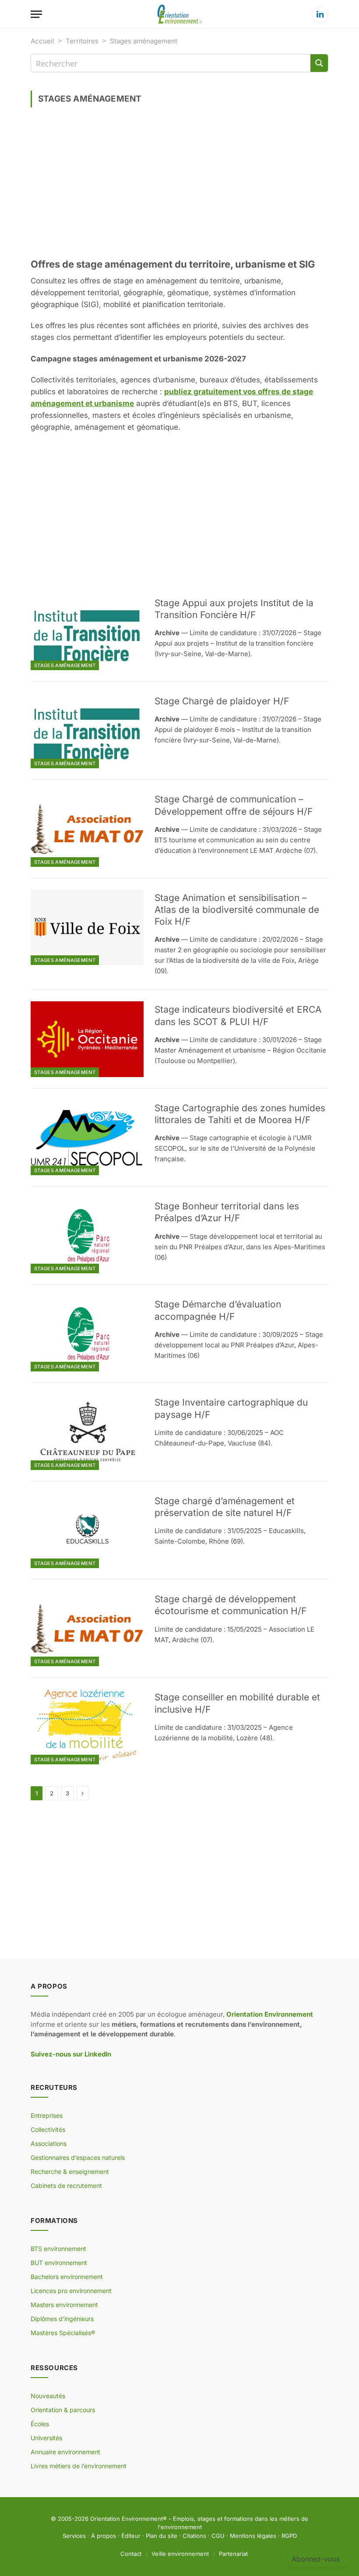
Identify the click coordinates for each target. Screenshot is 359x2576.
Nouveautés (48, 2396)
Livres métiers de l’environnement (79, 2466)
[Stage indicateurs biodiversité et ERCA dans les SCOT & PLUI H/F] (87, 1039)
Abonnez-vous (316, 2559)
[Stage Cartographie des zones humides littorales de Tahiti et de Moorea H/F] (87, 1138)
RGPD (289, 2536)
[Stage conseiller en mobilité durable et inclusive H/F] (87, 1727)
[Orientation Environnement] (179, 14)
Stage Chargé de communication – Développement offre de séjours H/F (234, 805)
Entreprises (47, 2115)
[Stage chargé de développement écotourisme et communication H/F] (87, 1629)
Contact (131, 2554)
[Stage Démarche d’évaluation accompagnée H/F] (87, 1334)
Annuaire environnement (65, 2452)
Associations (49, 2143)
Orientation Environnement (127, 2519)
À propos (104, 2536)
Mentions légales (253, 2536)
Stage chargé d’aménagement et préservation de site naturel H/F (225, 1507)
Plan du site (162, 2536)
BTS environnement (58, 2249)
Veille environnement (180, 2554)
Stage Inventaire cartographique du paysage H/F (231, 1408)
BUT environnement (59, 2263)
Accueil (42, 41)
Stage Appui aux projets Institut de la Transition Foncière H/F (234, 609)
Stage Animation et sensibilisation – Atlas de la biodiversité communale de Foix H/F (237, 910)
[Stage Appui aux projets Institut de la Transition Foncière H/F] (87, 633)
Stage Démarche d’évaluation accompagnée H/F (218, 1310)
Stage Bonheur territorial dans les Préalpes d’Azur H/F (227, 1212)
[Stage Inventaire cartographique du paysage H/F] (87, 1432)
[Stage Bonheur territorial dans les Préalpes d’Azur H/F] (87, 1236)
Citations (194, 2536)
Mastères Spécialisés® (63, 2333)
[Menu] (36, 14)
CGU (218, 2536)
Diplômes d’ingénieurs (62, 2319)
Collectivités (48, 2129)
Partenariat (233, 2554)
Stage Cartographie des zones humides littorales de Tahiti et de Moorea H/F (240, 1114)
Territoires (82, 41)
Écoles (40, 2424)
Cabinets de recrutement (66, 2186)
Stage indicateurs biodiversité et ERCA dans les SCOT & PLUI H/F (238, 1015)
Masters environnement (64, 2305)
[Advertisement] (179, 186)
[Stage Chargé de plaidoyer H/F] (87, 731)
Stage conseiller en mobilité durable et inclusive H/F (237, 1703)
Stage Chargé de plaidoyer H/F (222, 701)
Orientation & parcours (63, 2410)
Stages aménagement (65, 665)
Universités (46, 2438)
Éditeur (131, 2536)
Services (74, 2536)
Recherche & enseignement (70, 2171)
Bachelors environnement (67, 2277)
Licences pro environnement (71, 2291)
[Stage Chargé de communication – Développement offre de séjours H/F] (87, 829)
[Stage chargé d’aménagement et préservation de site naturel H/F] (87, 1530)
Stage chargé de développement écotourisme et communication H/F (231, 1605)
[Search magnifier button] (319, 63)
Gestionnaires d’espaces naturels (78, 2157)
